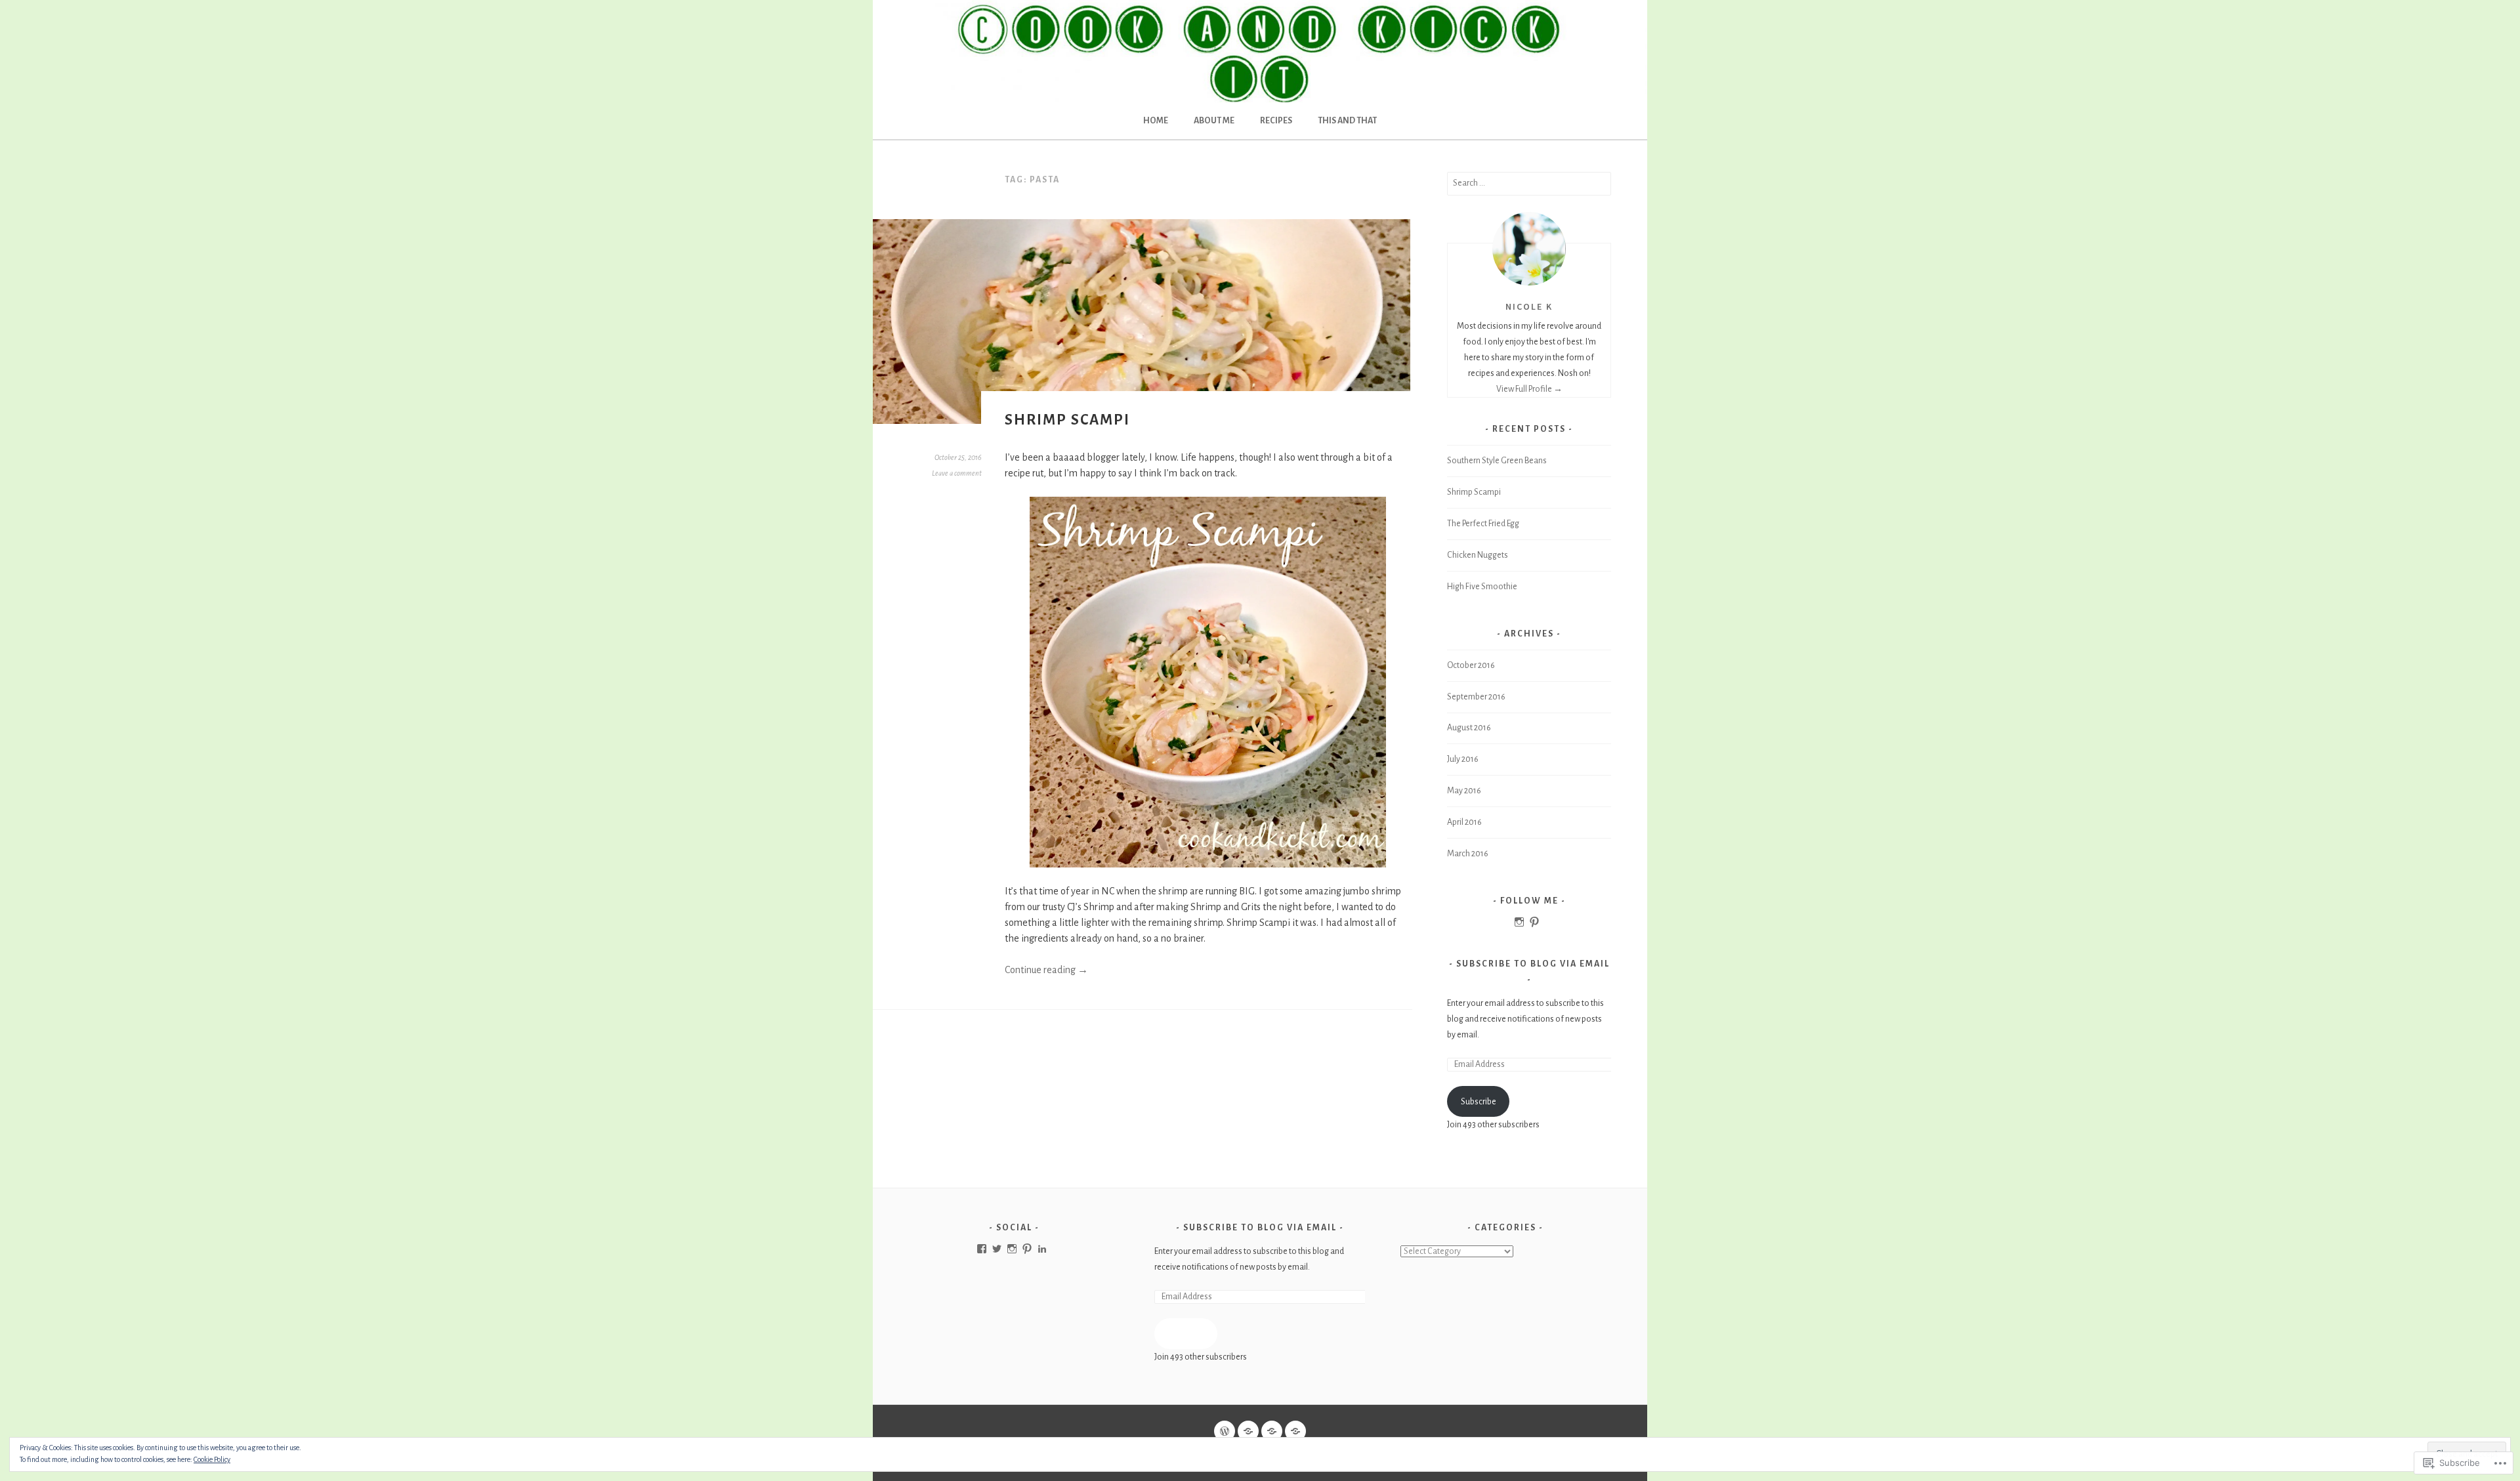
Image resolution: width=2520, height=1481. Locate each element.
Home (1156, 121)
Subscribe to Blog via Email (1533, 964)
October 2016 (1471, 665)
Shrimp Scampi (1067, 420)
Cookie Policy (212, 1459)
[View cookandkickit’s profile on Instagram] (1012, 1249)
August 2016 (1469, 728)
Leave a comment (957, 473)
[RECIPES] (1272, 1431)
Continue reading (1046, 970)
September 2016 (1476, 697)
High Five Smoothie (1482, 587)
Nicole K (1529, 306)
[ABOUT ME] (1248, 1431)
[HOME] (1225, 1431)
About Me (1214, 121)
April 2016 (1464, 822)
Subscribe (1479, 1102)
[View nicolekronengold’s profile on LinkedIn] (1042, 1249)
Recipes (1276, 121)
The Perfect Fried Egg (1483, 524)
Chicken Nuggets (1478, 555)
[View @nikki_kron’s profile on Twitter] (997, 1249)
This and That (1347, 121)
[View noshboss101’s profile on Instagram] (1519, 922)
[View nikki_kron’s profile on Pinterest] (1534, 922)
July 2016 (1463, 759)
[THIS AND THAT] (1295, 1431)
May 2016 (1464, 791)
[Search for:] (1529, 183)
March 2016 (1468, 854)
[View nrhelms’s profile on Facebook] (982, 1249)
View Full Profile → (1529, 389)
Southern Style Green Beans (1497, 461)
